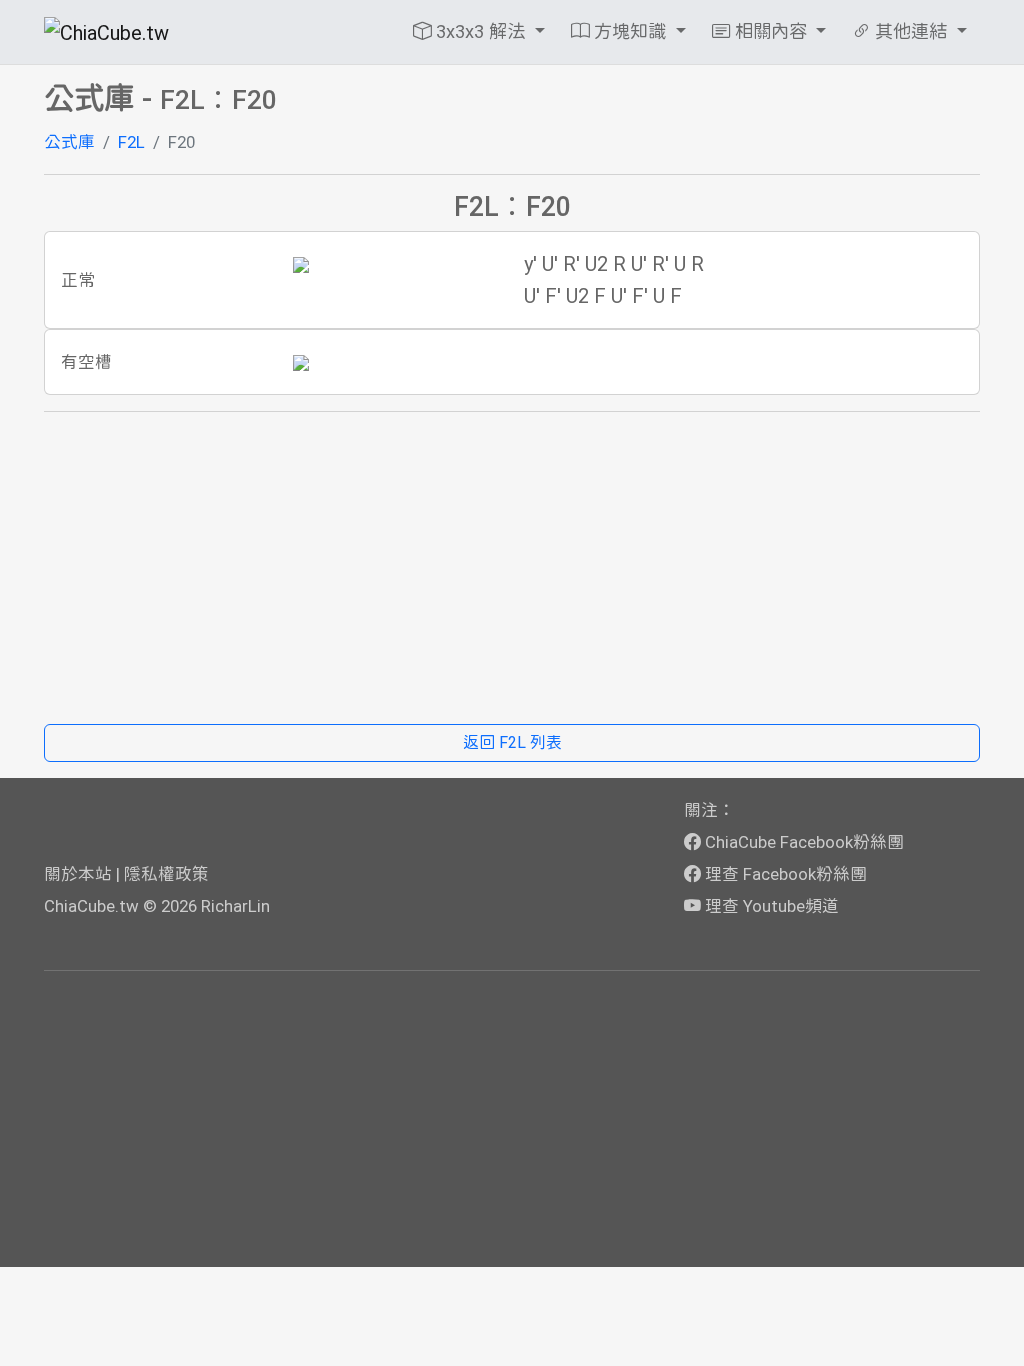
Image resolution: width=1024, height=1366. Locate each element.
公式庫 (69, 142)
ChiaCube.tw (91, 906)
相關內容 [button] (771, 31)
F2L (131, 142)
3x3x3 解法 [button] (480, 31)
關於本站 (78, 874)
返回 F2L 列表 (512, 742)
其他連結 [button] (911, 31)
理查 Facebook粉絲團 (784, 874)
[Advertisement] (512, 568)
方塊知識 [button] (630, 31)
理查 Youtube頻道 (770, 906)
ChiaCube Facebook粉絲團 (802, 842)
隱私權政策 (166, 874)
